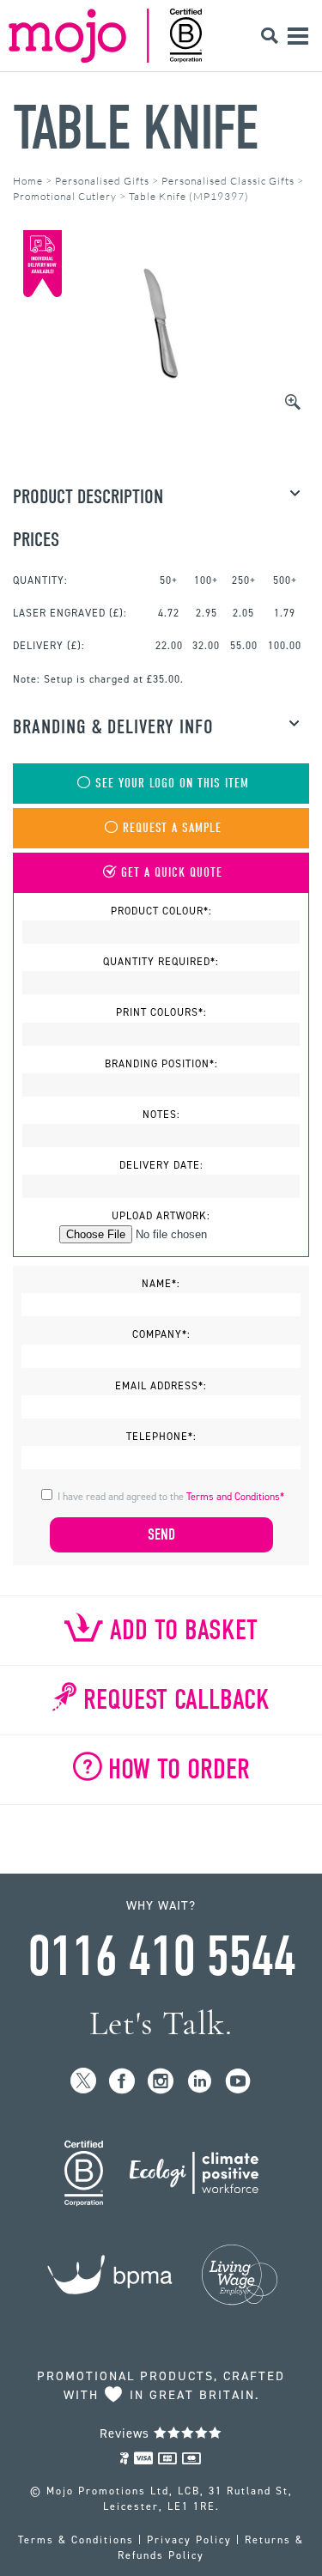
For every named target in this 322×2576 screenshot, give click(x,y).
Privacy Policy (189, 2540)
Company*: (161, 1334)
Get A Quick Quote (172, 873)
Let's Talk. (161, 2023)
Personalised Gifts (102, 181)
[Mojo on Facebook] (122, 2082)
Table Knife (135, 128)
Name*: (161, 1284)
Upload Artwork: (161, 1216)
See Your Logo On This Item (172, 784)
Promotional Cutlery (65, 196)
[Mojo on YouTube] (238, 2082)
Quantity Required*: (161, 962)
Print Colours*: (161, 1012)
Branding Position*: (161, 1064)
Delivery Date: (161, 1165)
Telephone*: (161, 1437)
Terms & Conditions (76, 2540)
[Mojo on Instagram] (161, 2082)
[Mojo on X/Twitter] (84, 2082)
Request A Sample (172, 828)
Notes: (161, 1115)
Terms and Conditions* (235, 1497)
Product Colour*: (161, 911)
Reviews (127, 2433)
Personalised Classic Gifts (228, 181)
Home (28, 181)
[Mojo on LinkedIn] (200, 2082)
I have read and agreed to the (171, 1497)
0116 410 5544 (161, 1957)
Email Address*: (161, 1386)
